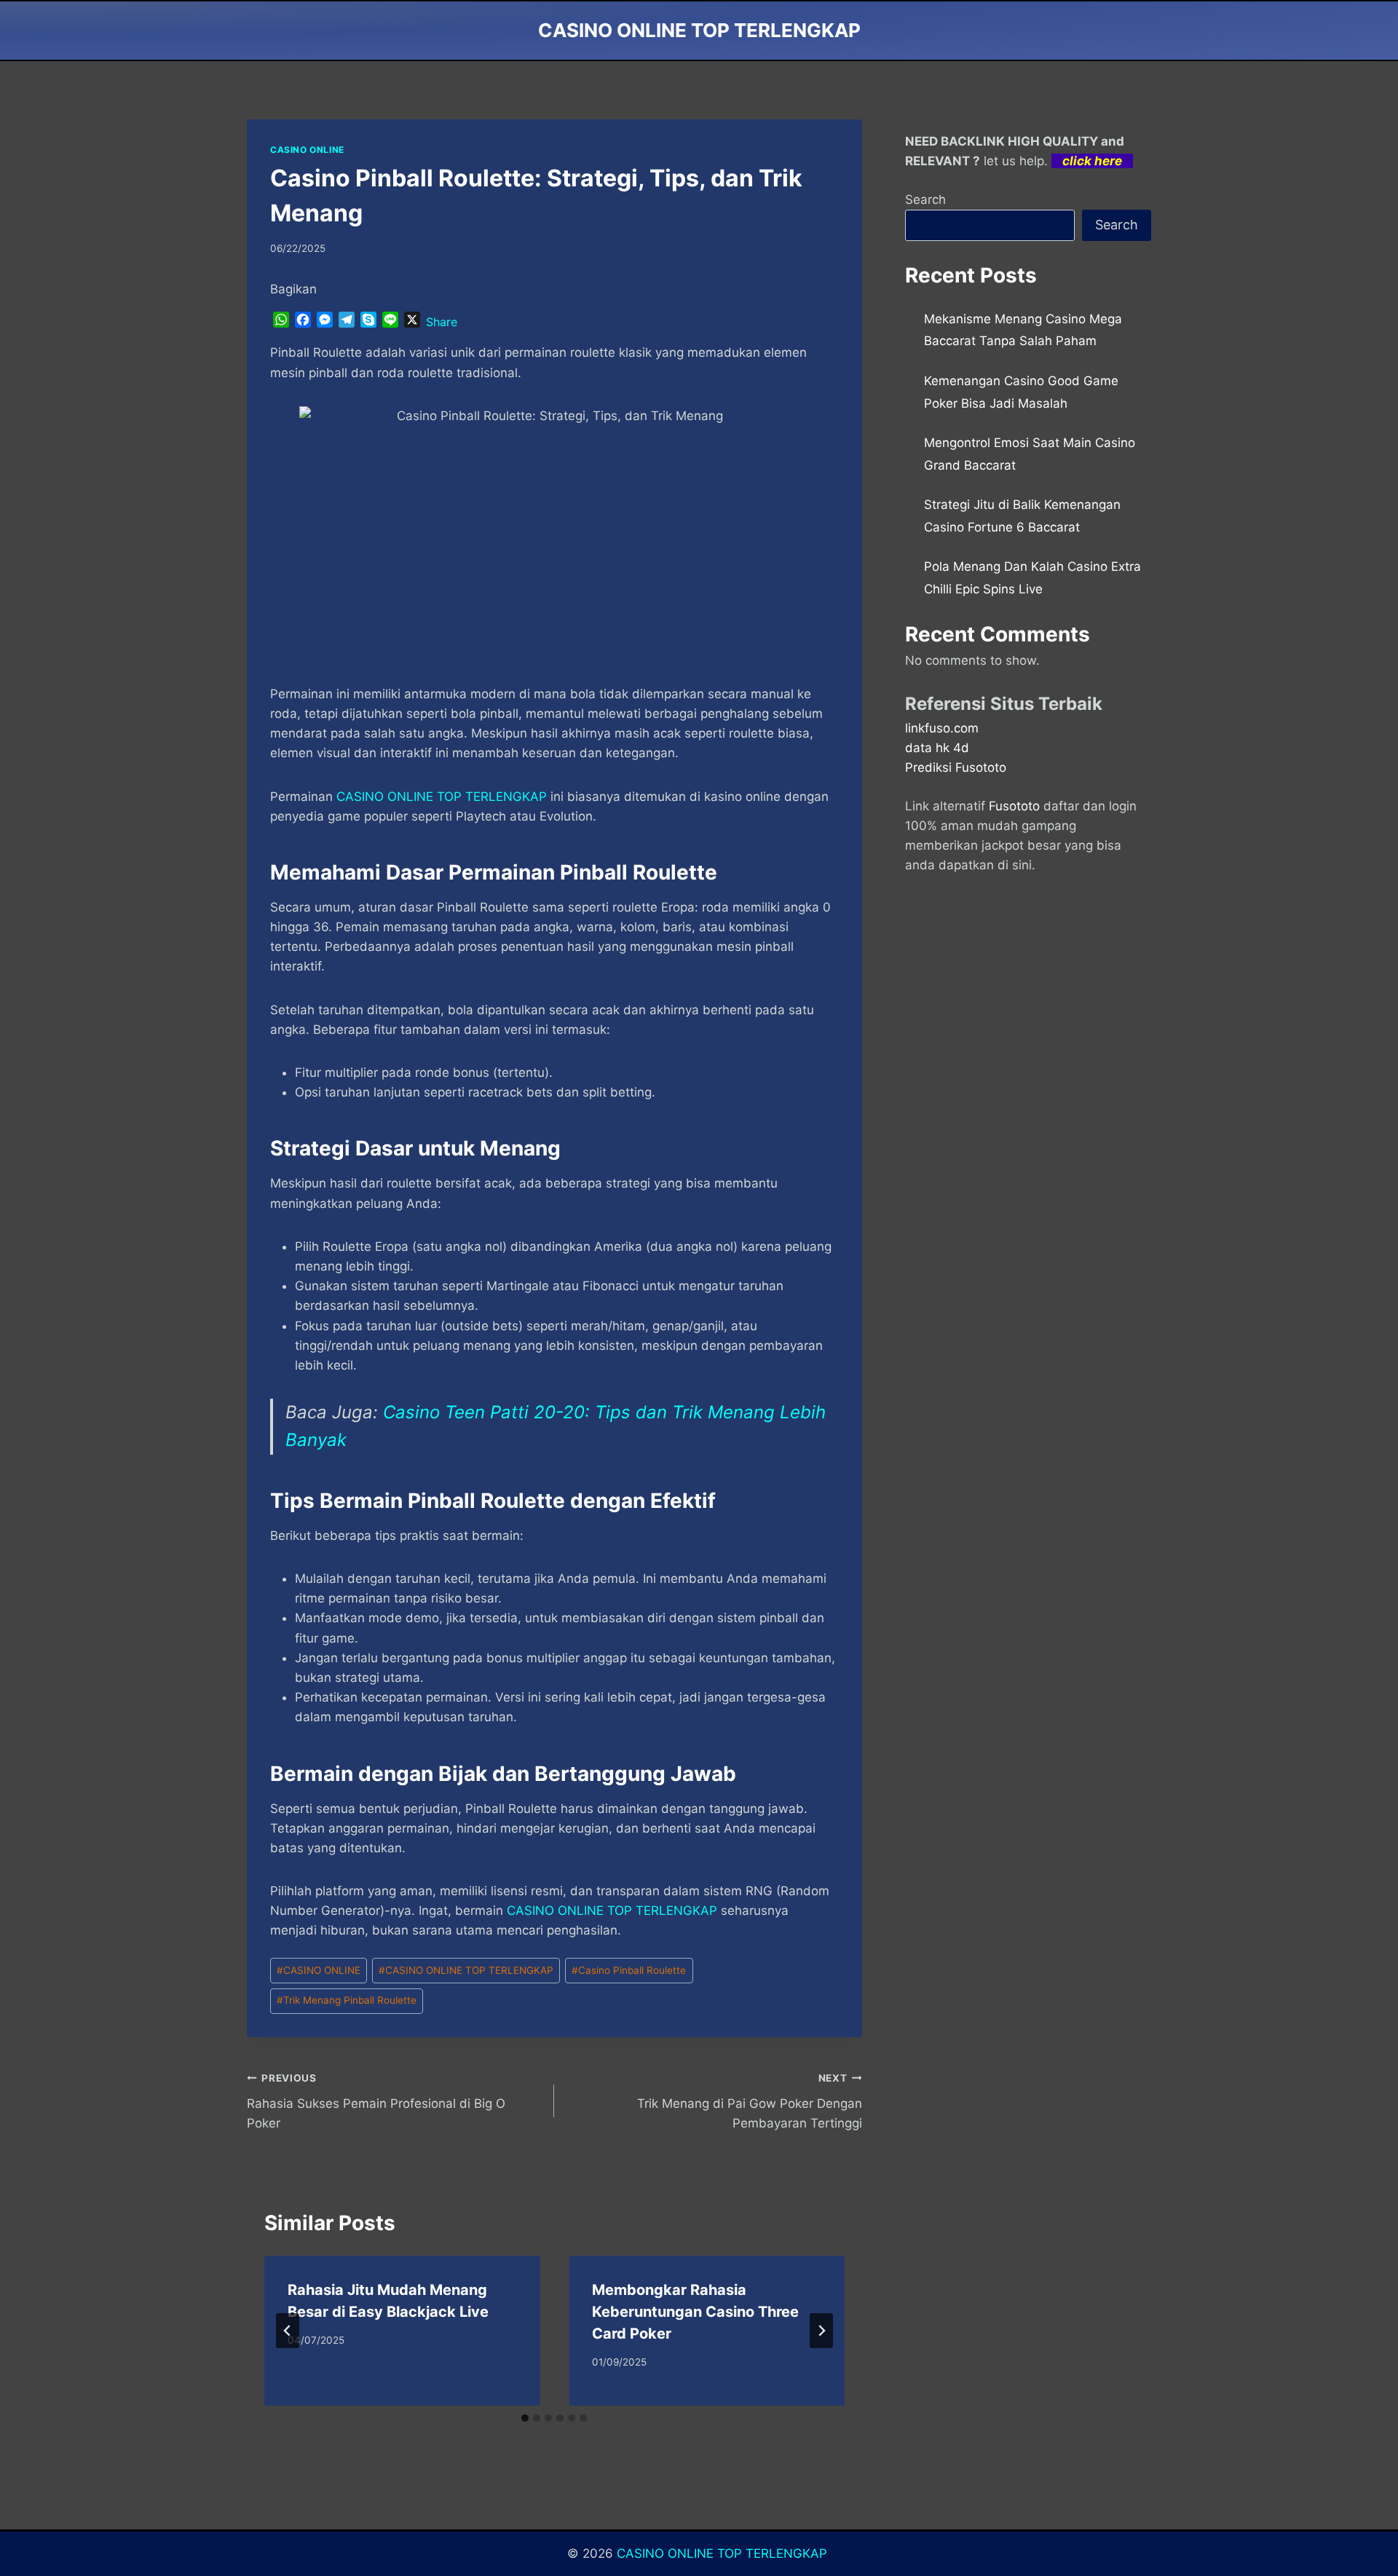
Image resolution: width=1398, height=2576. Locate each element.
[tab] (525, 2418)
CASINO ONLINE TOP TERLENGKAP (612, 1911)
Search (925, 199)
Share (442, 322)
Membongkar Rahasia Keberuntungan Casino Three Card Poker (695, 2312)
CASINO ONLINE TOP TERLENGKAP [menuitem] (442, 797)
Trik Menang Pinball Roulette (347, 2000)
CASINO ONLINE (307, 150)
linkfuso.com (942, 728)
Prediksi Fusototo (956, 767)
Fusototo (1014, 806)
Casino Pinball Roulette (629, 1970)
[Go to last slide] (288, 2331)
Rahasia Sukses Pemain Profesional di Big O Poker (376, 2101)
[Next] (821, 2331)
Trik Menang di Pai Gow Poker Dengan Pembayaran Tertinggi (749, 2101)
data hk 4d (937, 748)
